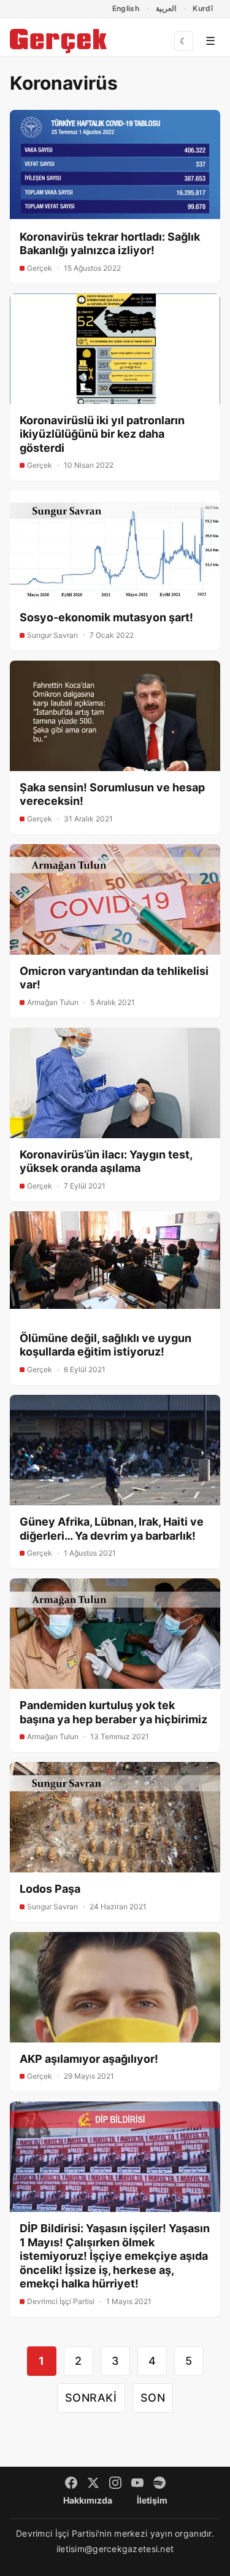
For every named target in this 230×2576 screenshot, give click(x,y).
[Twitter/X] (93, 2483)
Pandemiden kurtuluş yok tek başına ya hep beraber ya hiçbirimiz (113, 1712)
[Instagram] (115, 2483)
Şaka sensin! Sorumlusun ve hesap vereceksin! (112, 794)
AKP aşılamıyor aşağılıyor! (89, 2059)
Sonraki (91, 2398)
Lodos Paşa (50, 1889)
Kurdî (203, 8)
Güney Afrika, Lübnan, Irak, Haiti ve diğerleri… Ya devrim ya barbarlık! (112, 1529)
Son (153, 2398)
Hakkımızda (88, 2500)
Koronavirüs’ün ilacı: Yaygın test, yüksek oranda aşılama (106, 1162)
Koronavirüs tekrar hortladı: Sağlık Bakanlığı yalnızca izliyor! (110, 244)
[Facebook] (71, 2483)
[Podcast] (159, 2483)
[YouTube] (137, 2483)
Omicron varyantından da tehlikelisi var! (114, 978)
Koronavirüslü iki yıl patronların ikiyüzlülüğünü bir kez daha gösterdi (102, 434)
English (126, 8)
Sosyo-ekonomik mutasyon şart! (106, 617)
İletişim (152, 2500)
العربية (166, 8)
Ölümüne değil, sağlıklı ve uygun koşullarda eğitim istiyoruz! (105, 1345)
